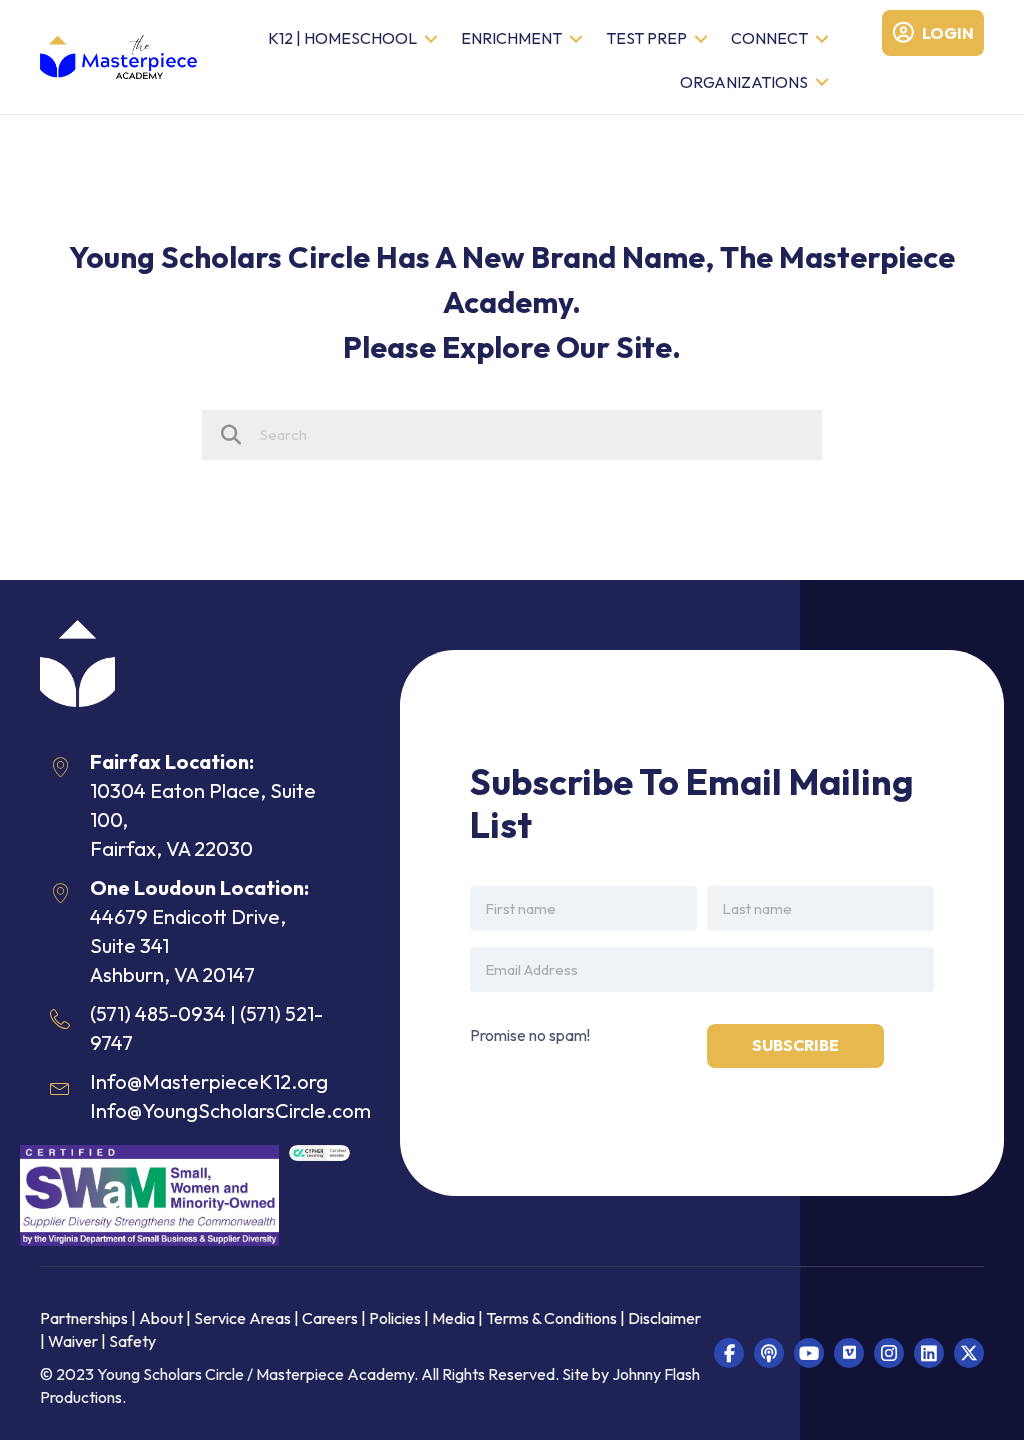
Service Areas (242, 1318)
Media (453, 1318)
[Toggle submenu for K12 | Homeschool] (431, 39)
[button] (729, 1353)
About (161, 1318)
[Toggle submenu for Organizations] (822, 82)
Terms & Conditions (551, 1318)
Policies (395, 1318)
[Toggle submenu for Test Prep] (701, 39)
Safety (132, 1341)
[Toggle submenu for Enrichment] (576, 39)
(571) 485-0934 (158, 1013)
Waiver (73, 1341)
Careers (330, 1318)
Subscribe (795, 1045)
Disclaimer (664, 1318)
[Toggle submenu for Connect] (822, 39)
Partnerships (85, 1318)
